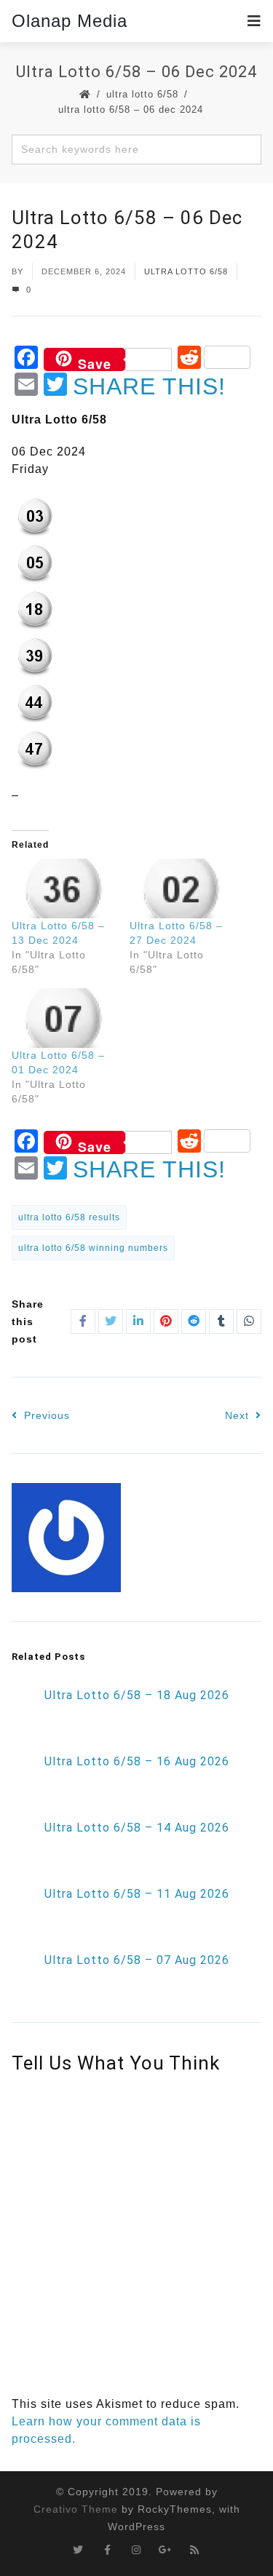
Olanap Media (70, 21)
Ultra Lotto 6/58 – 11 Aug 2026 (137, 1894)
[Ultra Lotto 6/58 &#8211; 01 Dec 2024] (63, 1018)
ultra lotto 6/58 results (69, 1217)
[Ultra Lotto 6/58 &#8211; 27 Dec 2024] (181, 889)
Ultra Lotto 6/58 (142, 94)
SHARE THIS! (149, 386)
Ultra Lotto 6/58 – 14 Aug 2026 (137, 1828)
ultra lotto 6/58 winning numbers (93, 1248)
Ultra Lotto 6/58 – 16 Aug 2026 (137, 1761)
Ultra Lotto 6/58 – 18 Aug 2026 (137, 1695)
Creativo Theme (76, 2509)
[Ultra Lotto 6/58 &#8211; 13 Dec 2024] (63, 889)
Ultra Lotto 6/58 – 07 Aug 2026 (137, 1960)
